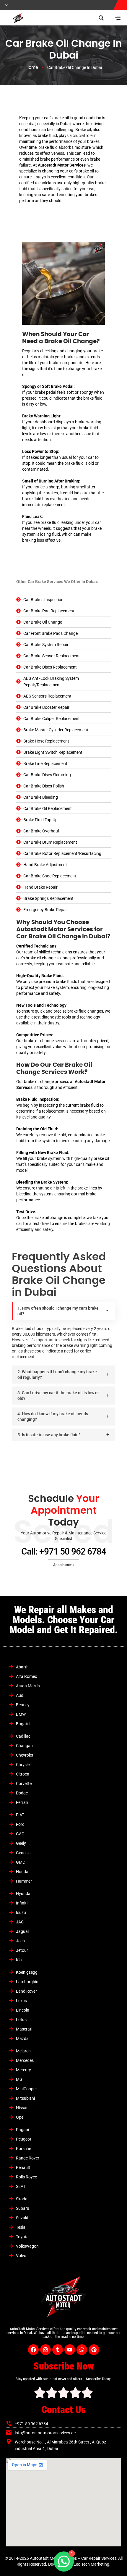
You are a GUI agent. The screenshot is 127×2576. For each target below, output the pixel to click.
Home (32, 67)
